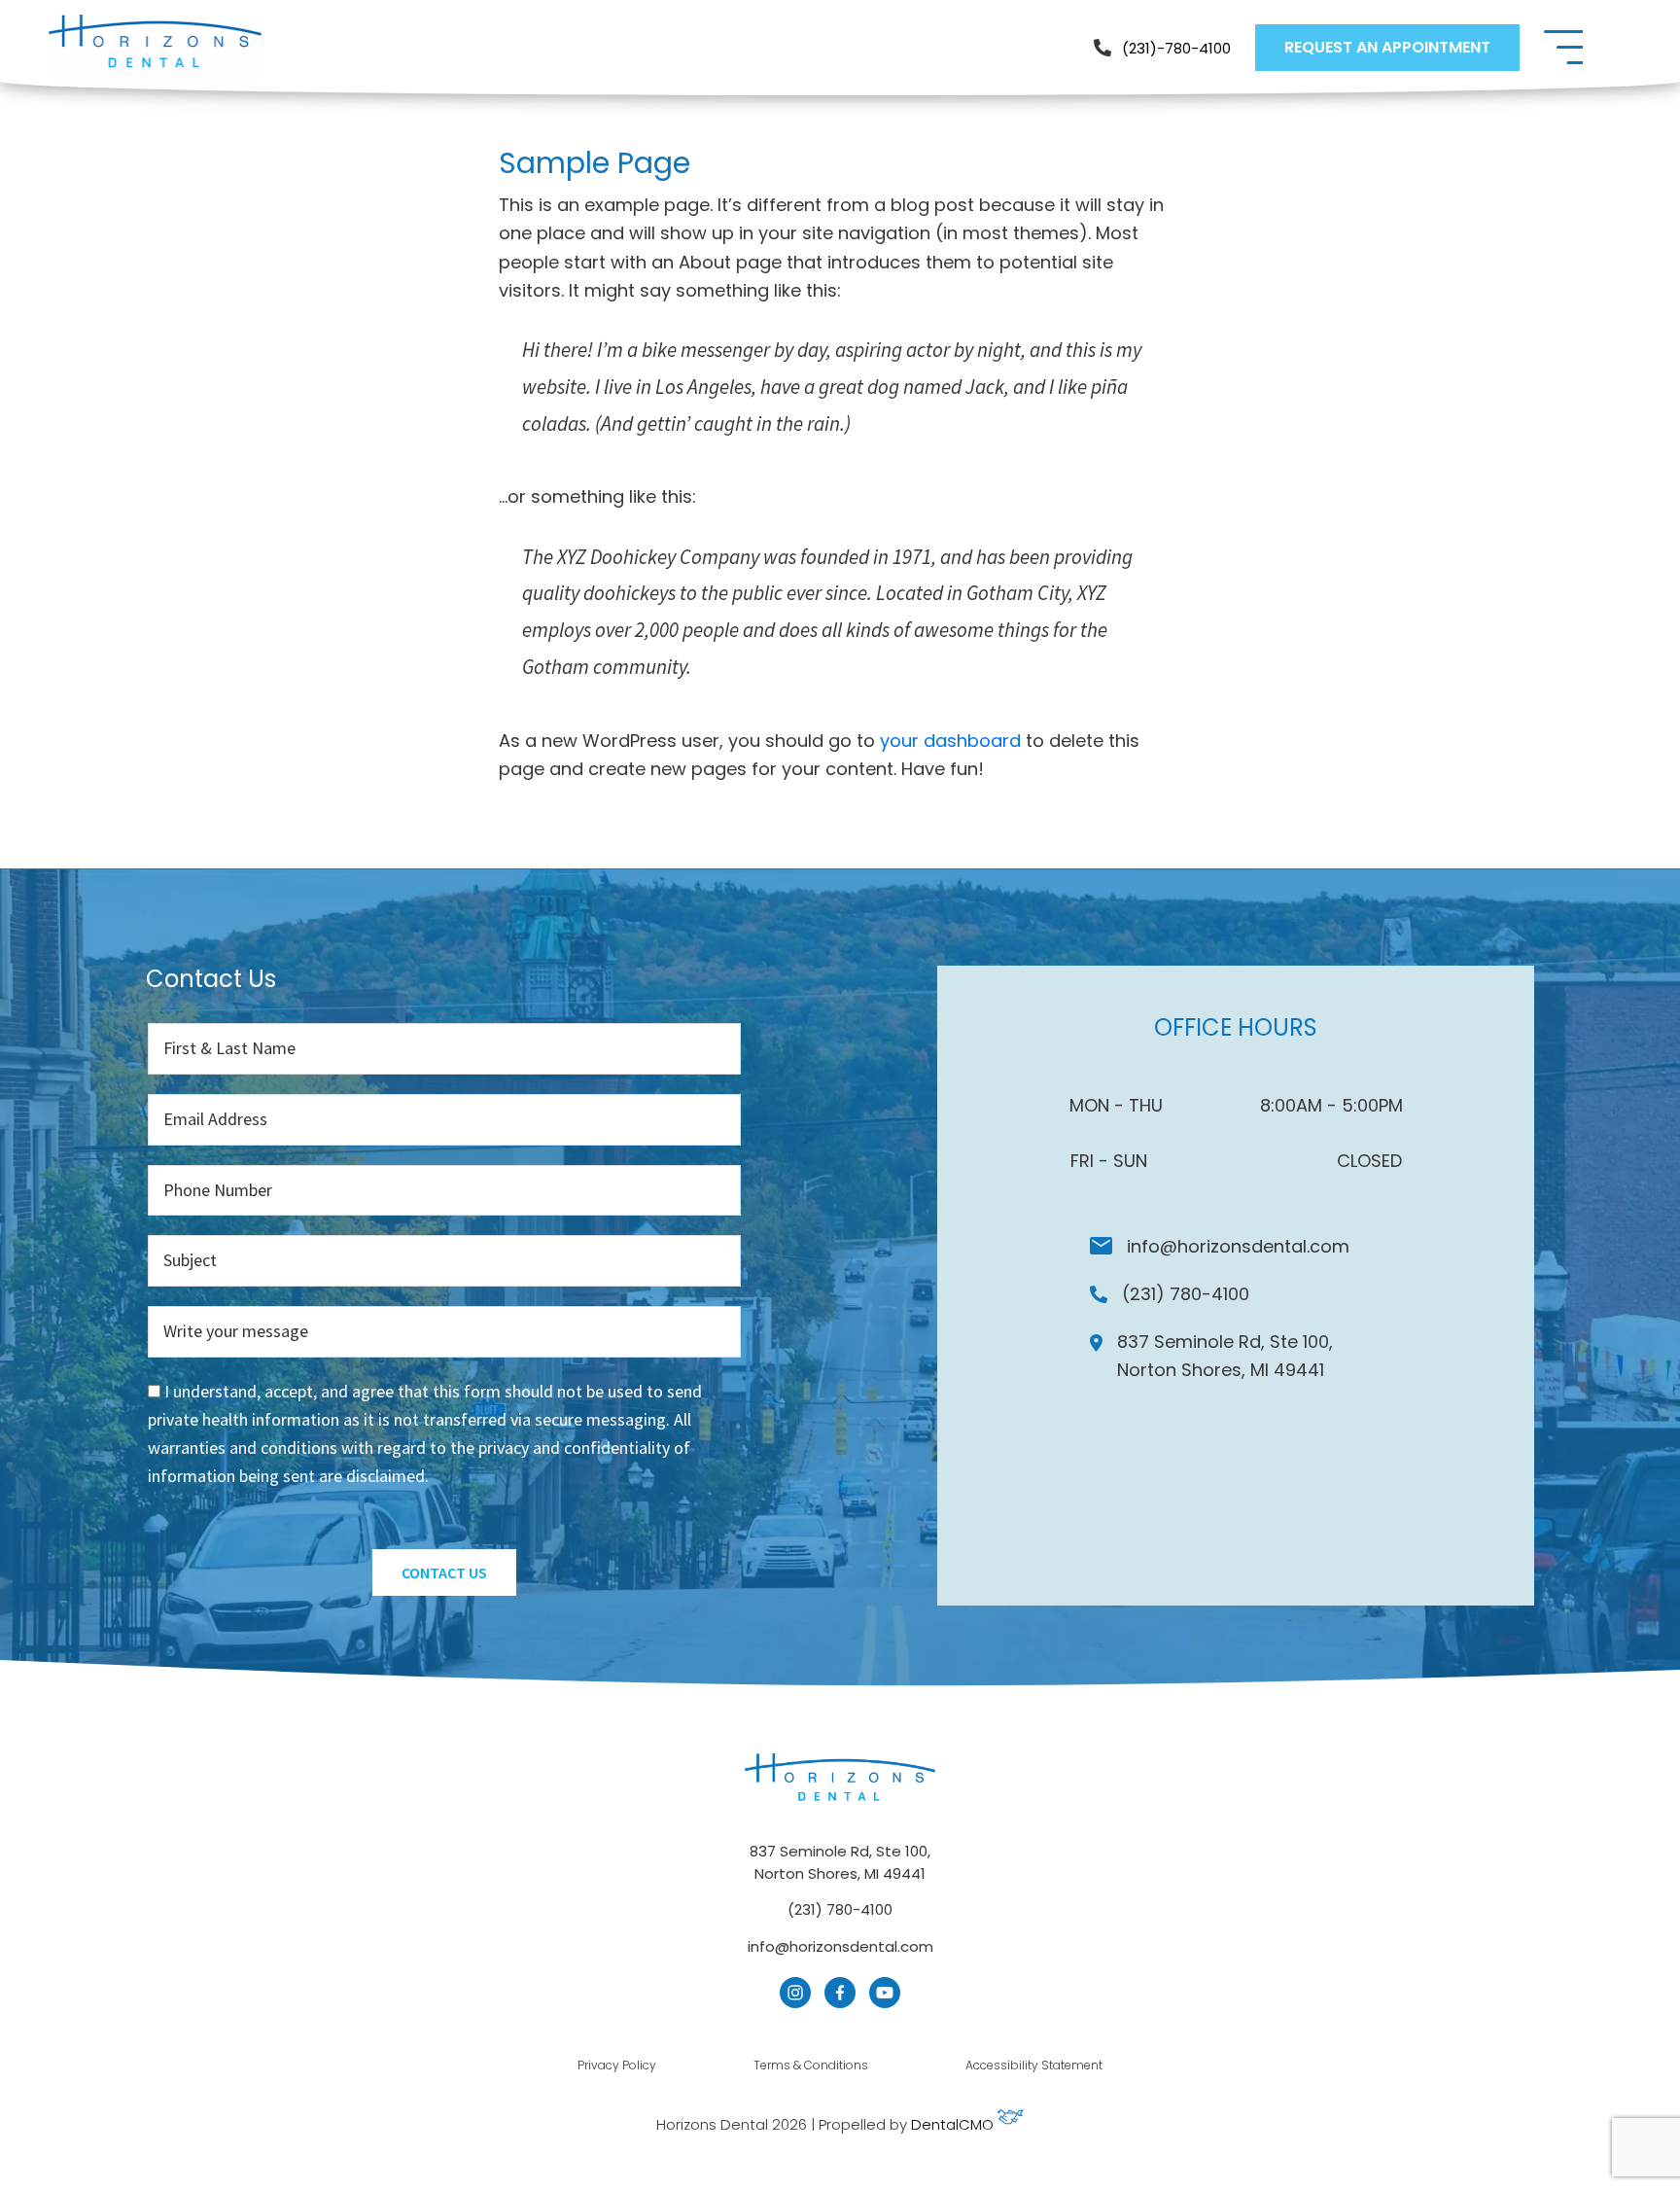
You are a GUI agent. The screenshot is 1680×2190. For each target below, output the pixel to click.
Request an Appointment (1387, 47)
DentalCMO (954, 2124)
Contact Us (444, 1572)
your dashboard (950, 741)
